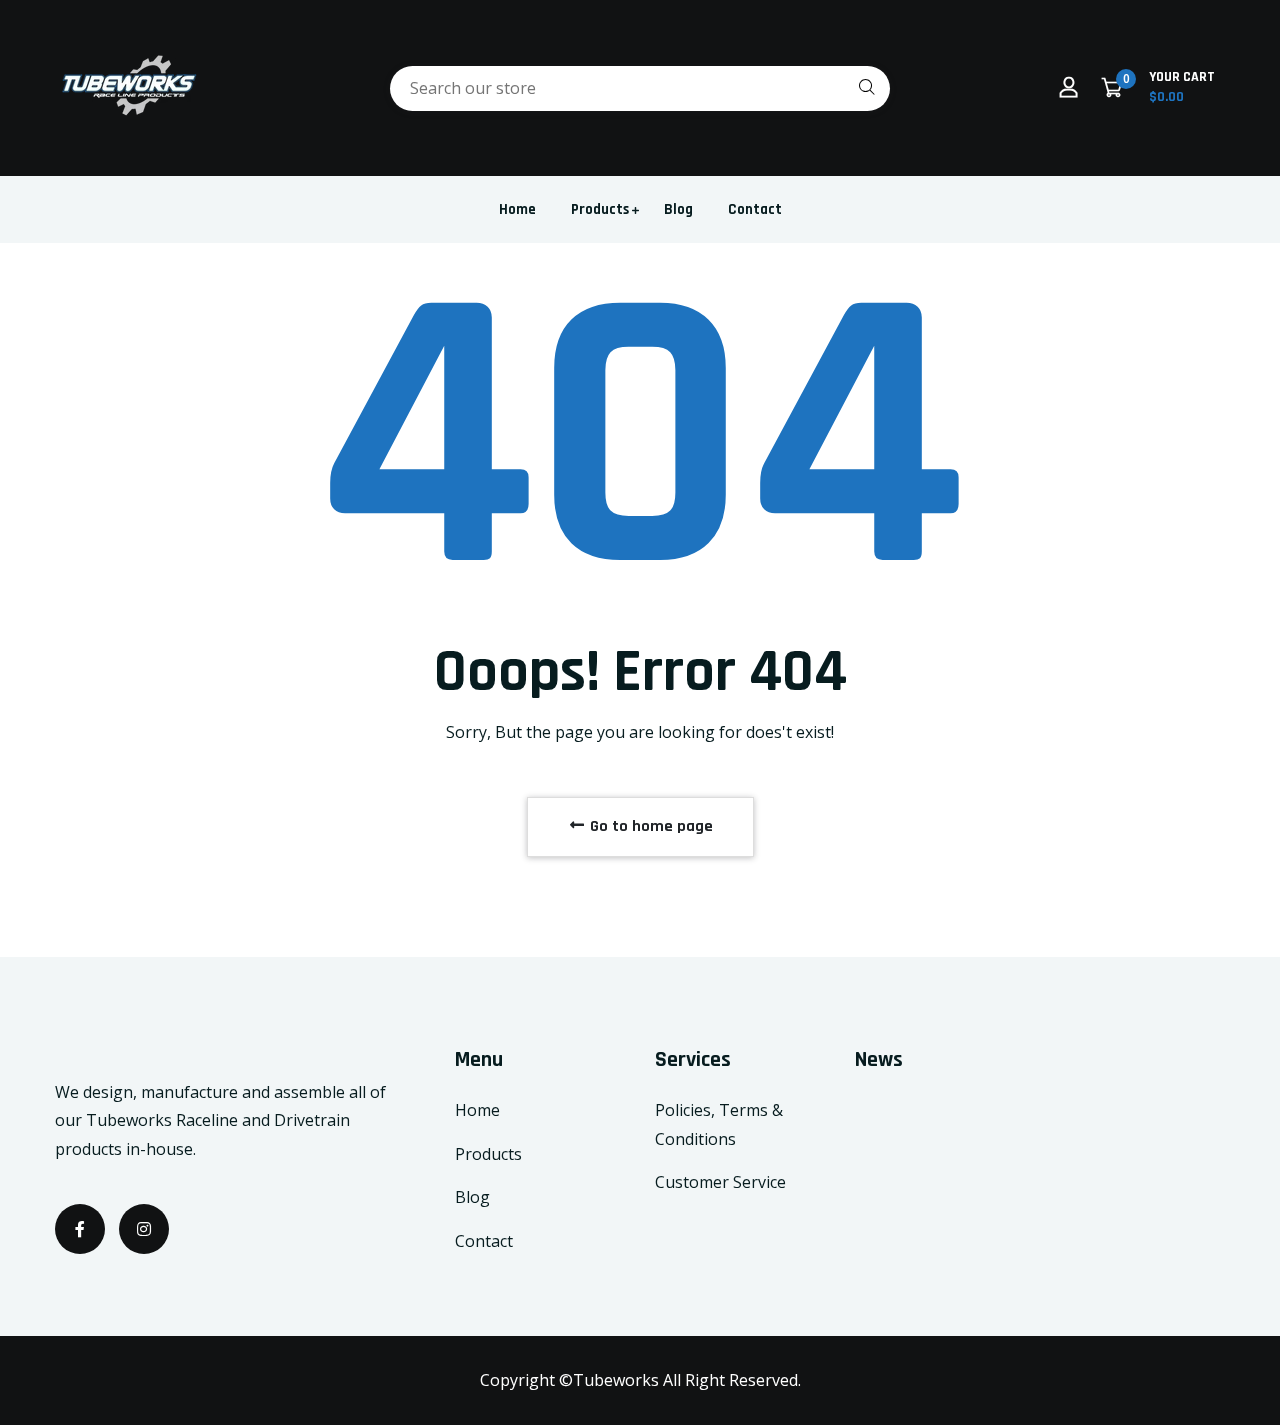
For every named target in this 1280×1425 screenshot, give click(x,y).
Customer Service (720, 1182)
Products (600, 209)
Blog (678, 209)
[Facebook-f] (80, 1229)
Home (517, 209)
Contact (755, 209)
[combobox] (640, 88)
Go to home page (649, 826)
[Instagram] (144, 1229)
